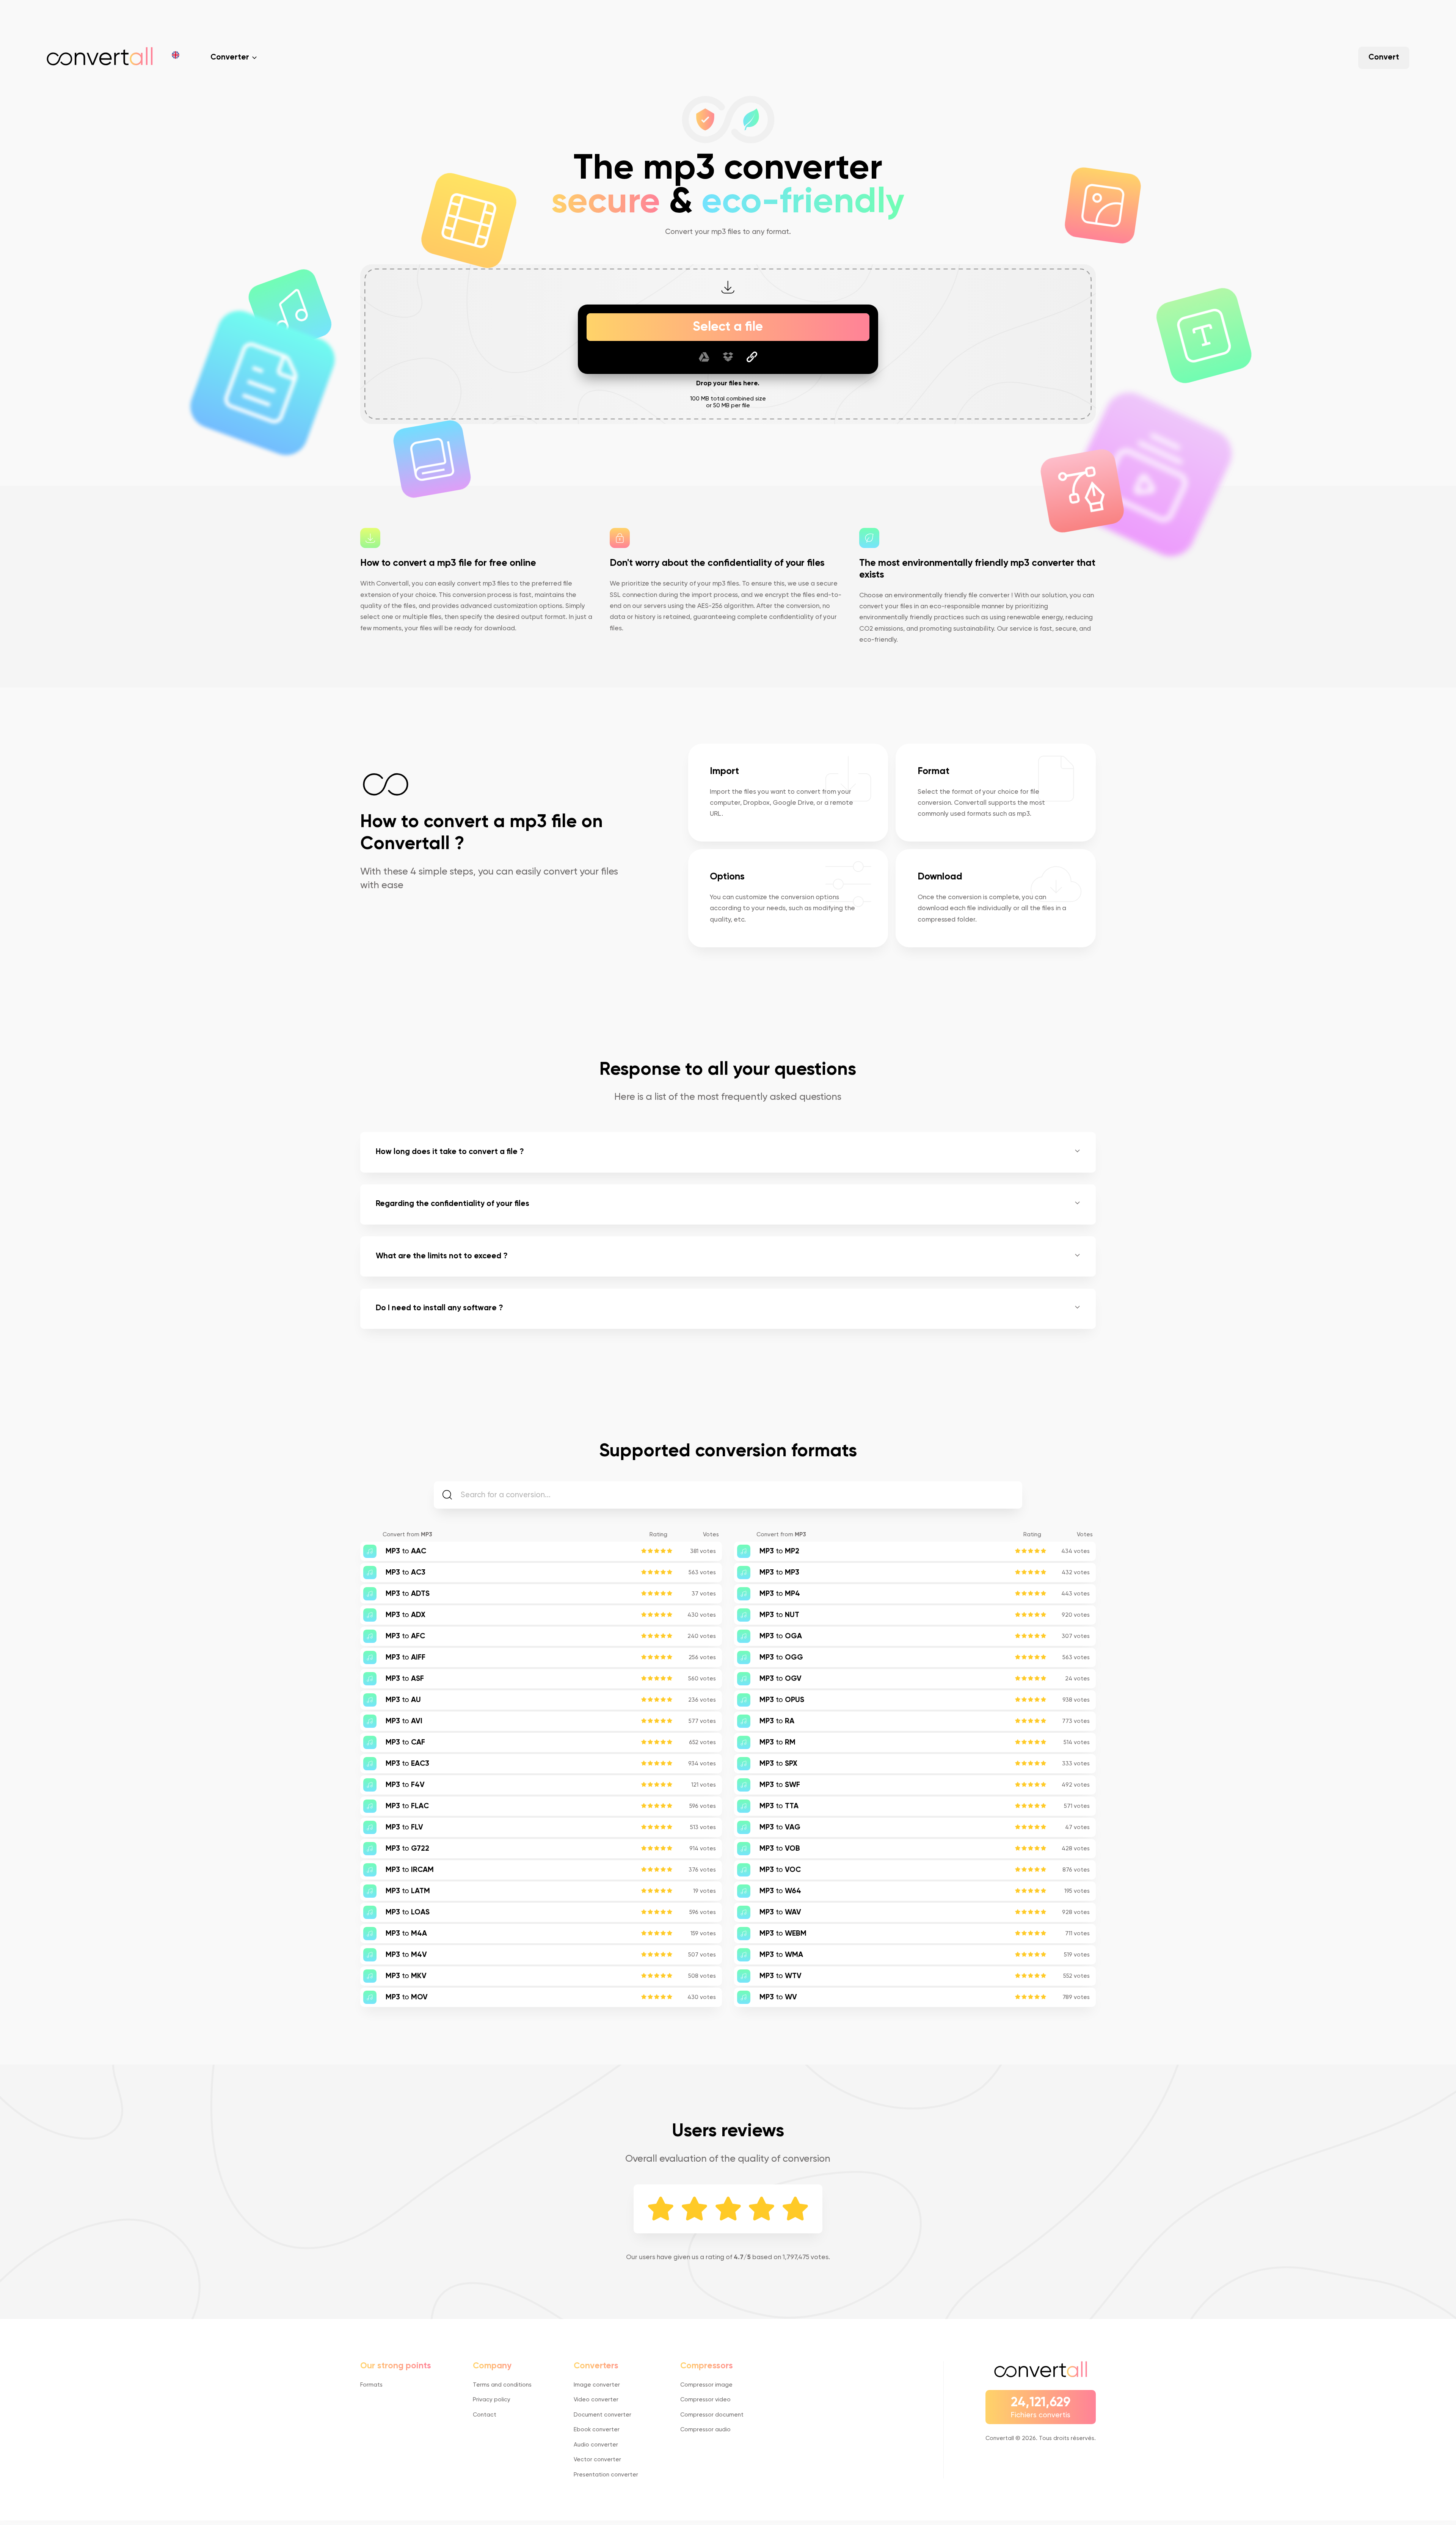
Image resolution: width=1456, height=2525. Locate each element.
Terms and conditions (502, 2385)
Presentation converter (606, 2475)
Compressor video (705, 2400)
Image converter (597, 2385)
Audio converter (596, 2445)
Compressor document (712, 2415)
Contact (485, 2415)
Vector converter (597, 2460)
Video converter (596, 2400)
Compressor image (706, 2385)
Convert (1384, 57)
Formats (371, 2385)
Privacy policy (492, 2400)
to (406, 1551)
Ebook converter (597, 2430)
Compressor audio (705, 2430)
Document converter (602, 2415)
